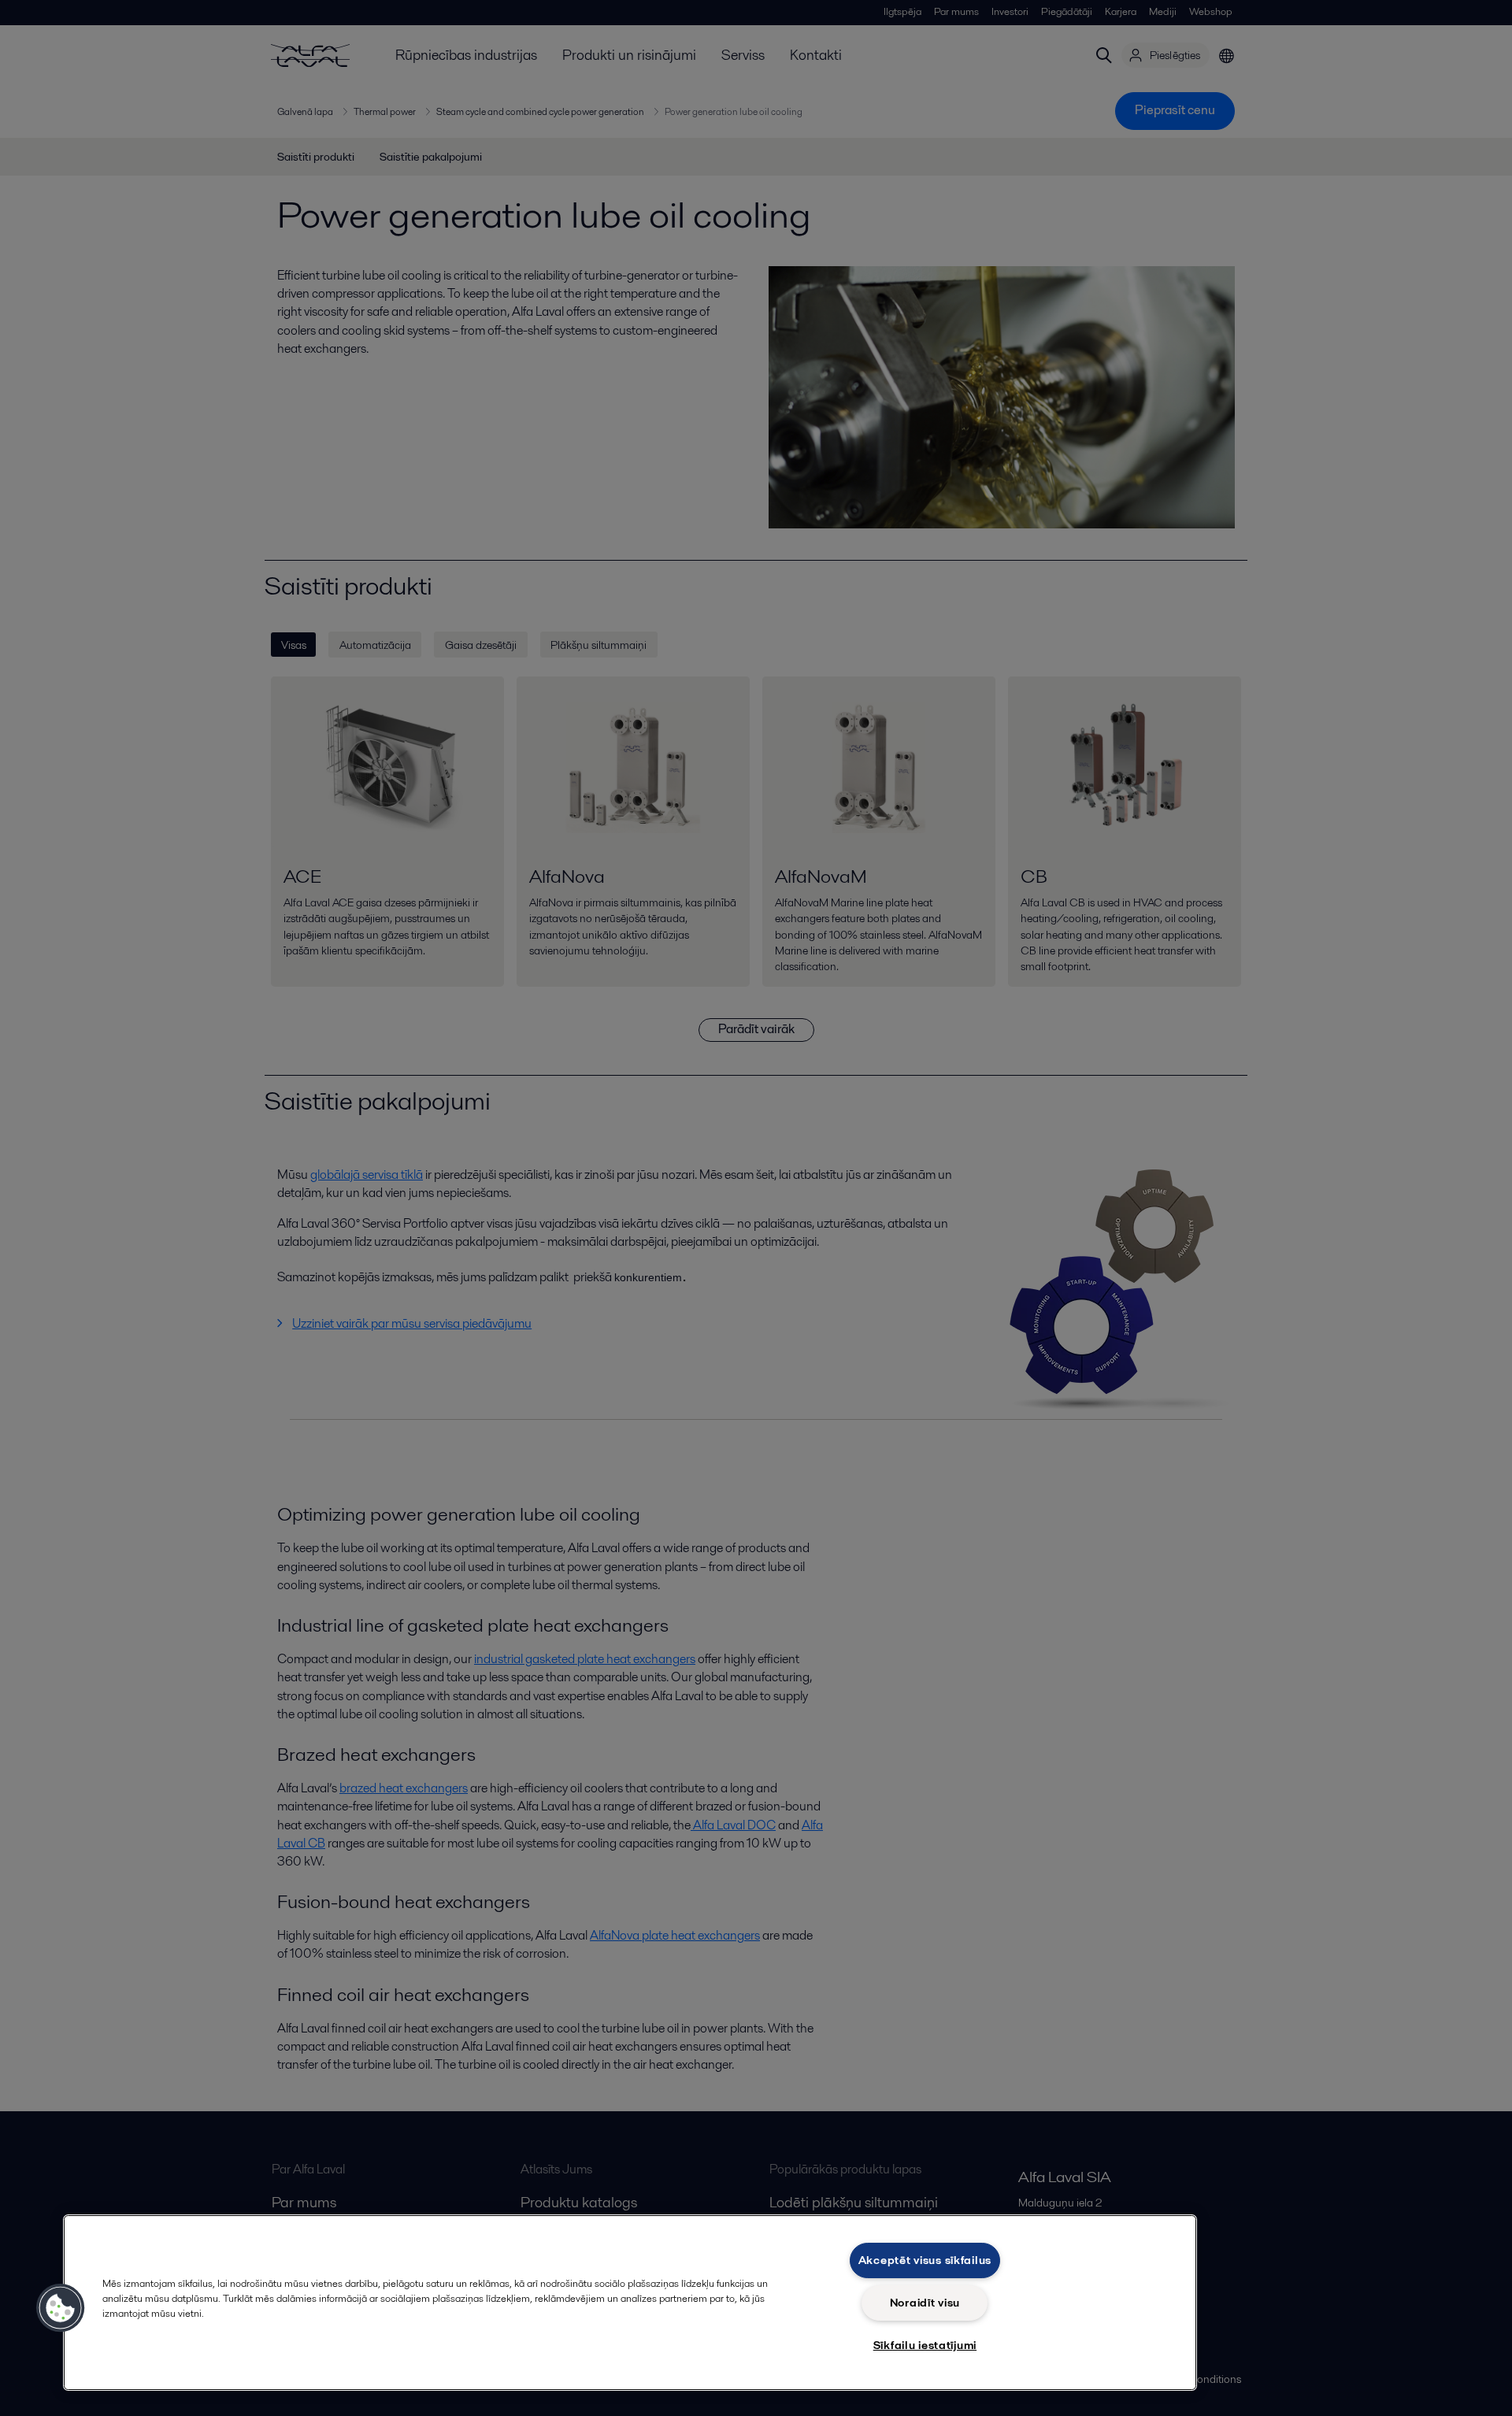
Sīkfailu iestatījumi (925, 2345)
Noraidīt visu (925, 2303)
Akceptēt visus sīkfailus (925, 2260)
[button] (61, 2308)
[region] (630, 2303)
